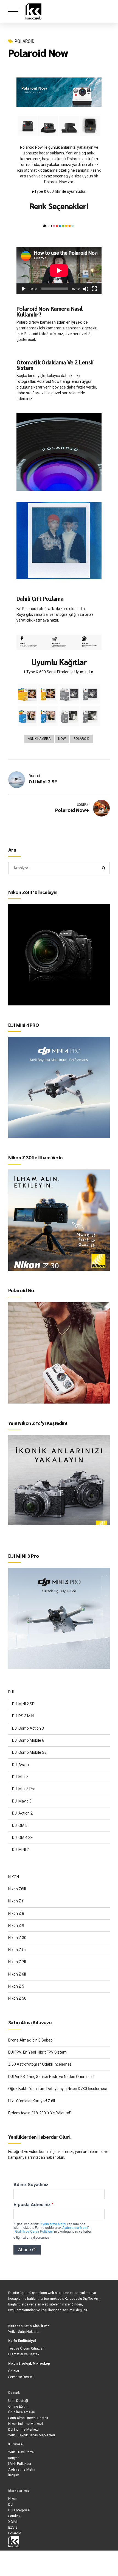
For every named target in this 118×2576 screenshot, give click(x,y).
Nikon (13, 2499)
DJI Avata (20, 1765)
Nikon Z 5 (16, 1986)
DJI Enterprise (19, 2510)
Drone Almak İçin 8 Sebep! (31, 2040)
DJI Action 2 (22, 1813)
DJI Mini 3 (20, 1777)
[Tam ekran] (94, 289)
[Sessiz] (86, 289)
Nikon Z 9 (16, 1925)
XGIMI (13, 2522)
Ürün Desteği (18, 2401)
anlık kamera (39, 739)
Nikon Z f (16, 1901)
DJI (11, 1692)
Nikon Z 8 (16, 1913)
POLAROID (25, 41)
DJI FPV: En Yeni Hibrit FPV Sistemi (38, 2052)
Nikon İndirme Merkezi (26, 2424)
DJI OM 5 (20, 1825)
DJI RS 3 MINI (23, 1716)
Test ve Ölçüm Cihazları (26, 2348)
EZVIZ (13, 2528)
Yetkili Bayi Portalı (22, 2452)
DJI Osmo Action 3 (28, 1728)
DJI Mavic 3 (22, 1801)
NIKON (14, 1877)
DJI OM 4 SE (23, 1838)
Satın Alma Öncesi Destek (28, 2418)
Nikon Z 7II (17, 1962)
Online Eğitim (18, 2407)
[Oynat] (24, 289)
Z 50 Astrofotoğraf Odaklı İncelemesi (40, 2064)
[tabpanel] (59, 67)
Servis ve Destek (21, 2377)
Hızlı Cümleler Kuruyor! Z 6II (32, 2101)
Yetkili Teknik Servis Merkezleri (32, 2435)
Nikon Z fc (17, 1950)
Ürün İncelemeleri (22, 2412)
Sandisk (14, 2516)
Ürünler (14, 2371)
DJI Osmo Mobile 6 (28, 1740)
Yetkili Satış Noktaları (24, 2332)
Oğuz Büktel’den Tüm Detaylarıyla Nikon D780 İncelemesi (57, 2089)
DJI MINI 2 (20, 1850)
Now (62, 739)
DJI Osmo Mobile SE (29, 1752)
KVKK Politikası (20, 2464)
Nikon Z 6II (17, 1974)
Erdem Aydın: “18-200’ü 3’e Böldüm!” (40, 2113)
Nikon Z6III (17, 1889)
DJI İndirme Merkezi (23, 2430)
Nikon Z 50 (17, 1998)
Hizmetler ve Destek (24, 2354)
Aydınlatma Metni (22, 2469)
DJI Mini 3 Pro (24, 1789)
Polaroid (82, 739)
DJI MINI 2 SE (23, 1704)
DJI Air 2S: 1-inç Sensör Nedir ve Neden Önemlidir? (51, 2077)
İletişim (14, 2475)
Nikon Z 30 (17, 1938)
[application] (59, 271)
